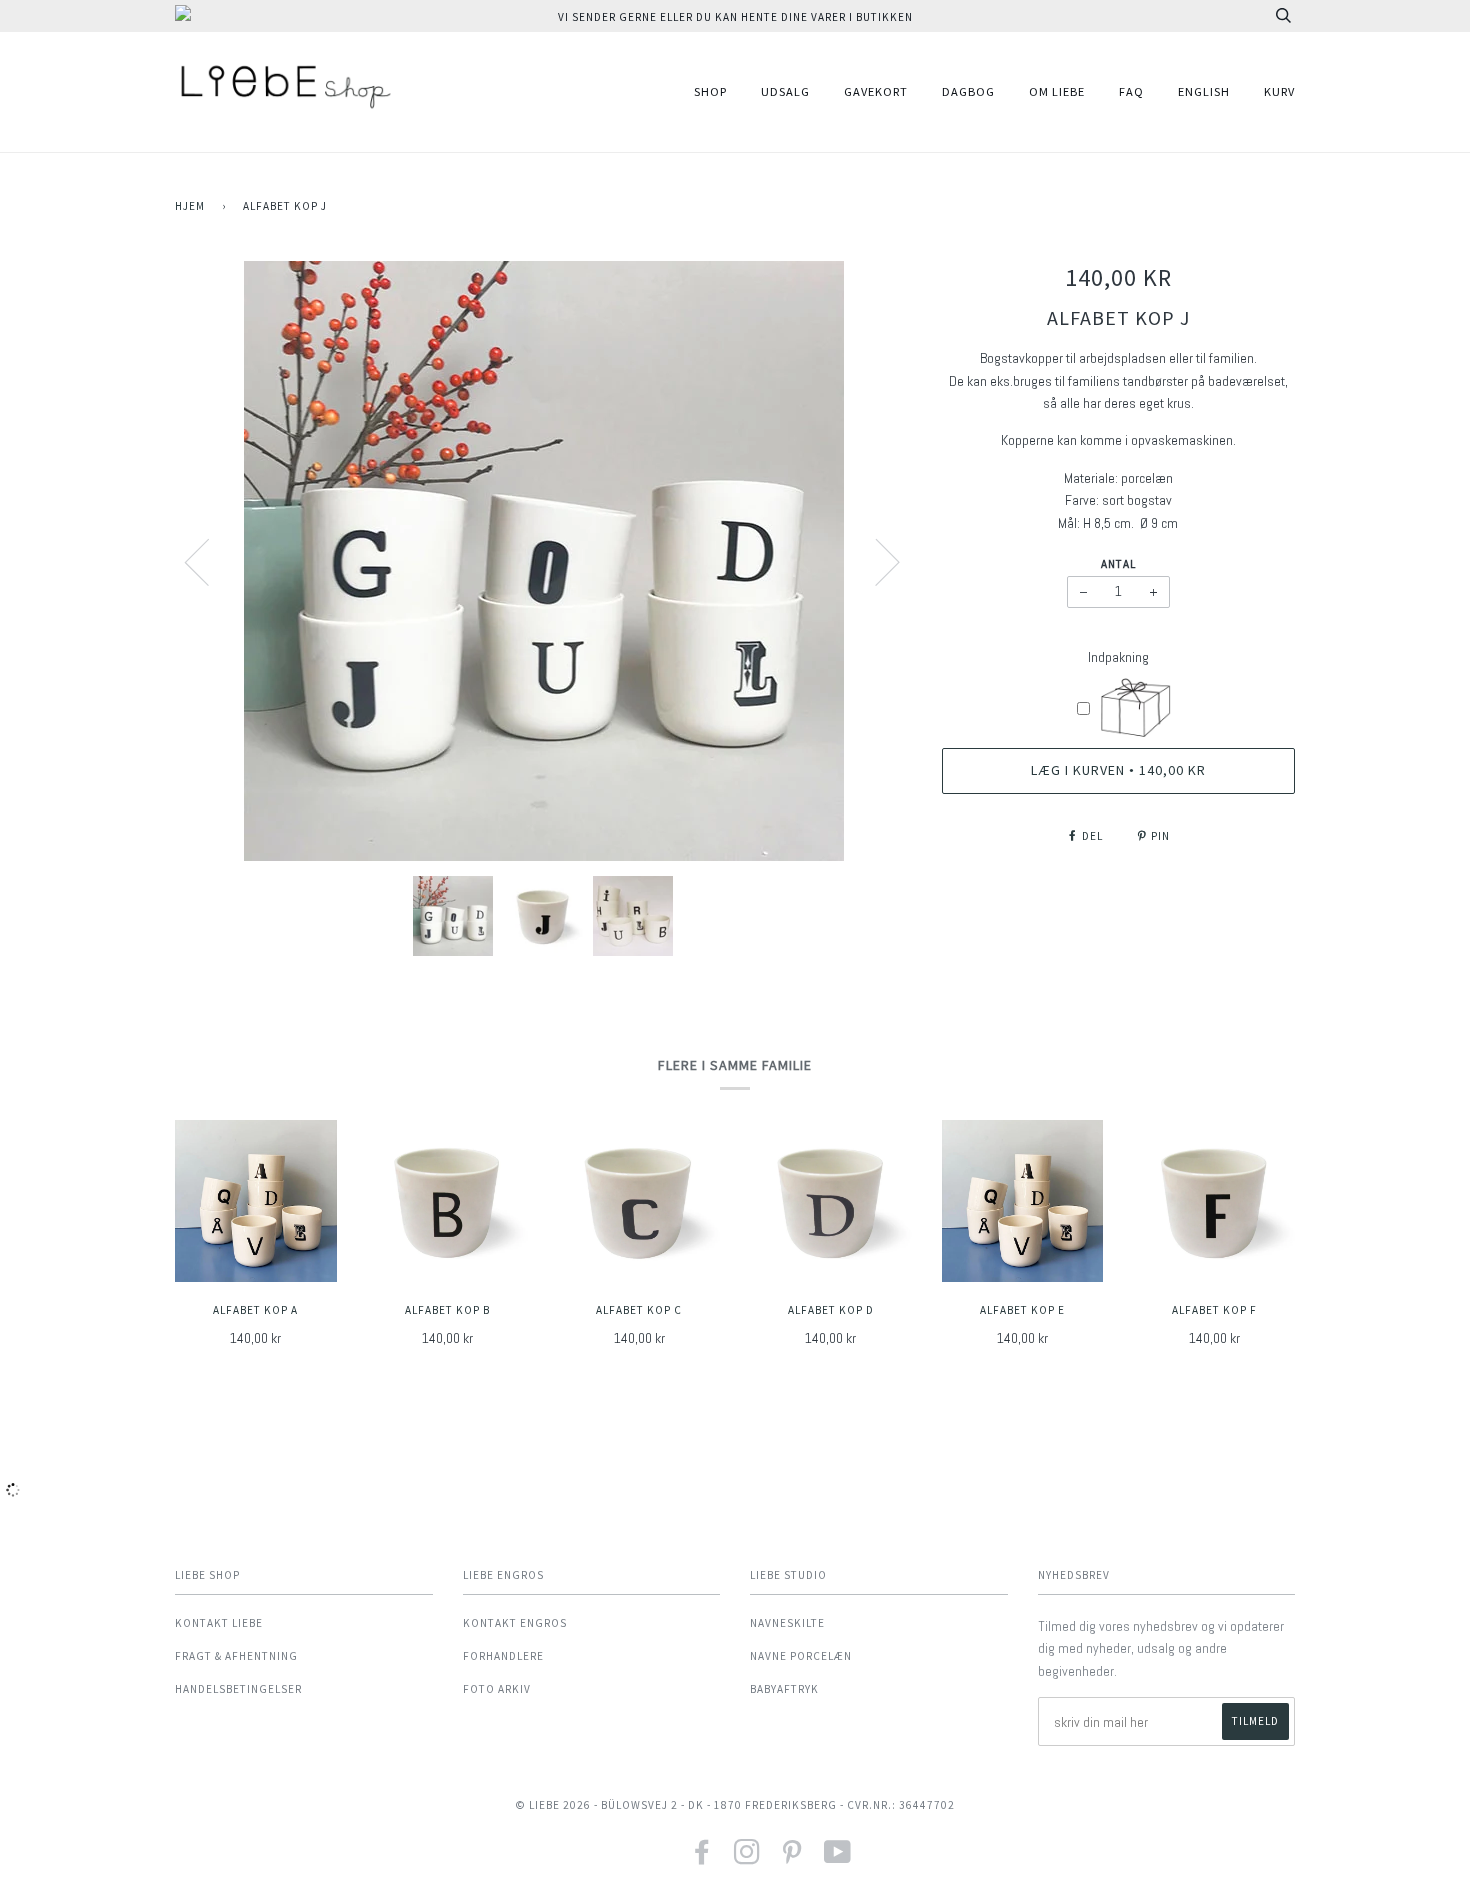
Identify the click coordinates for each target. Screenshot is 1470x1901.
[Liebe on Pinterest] (792, 1858)
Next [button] (875, 561)
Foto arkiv (497, 1689)
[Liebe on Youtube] (838, 1858)
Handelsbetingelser (238, 1689)
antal (1118, 564)
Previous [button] (209, 561)
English (1204, 91)
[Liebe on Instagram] (747, 1858)
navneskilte (787, 1623)
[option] (543, 561)
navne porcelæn (801, 1656)
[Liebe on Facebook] (702, 1858)
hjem (190, 206)
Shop (710, 91)
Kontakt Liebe (219, 1623)
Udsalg (785, 91)
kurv (1279, 91)
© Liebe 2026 (553, 1805)
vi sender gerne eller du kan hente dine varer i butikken (735, 17)
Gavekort (876, 91)
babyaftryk (784, 1689)
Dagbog (968, 91)
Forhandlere (503, 1656)
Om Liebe (1057, 91)
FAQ (1131, 91)
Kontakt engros (515, 1623)
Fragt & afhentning (236, 1656)
